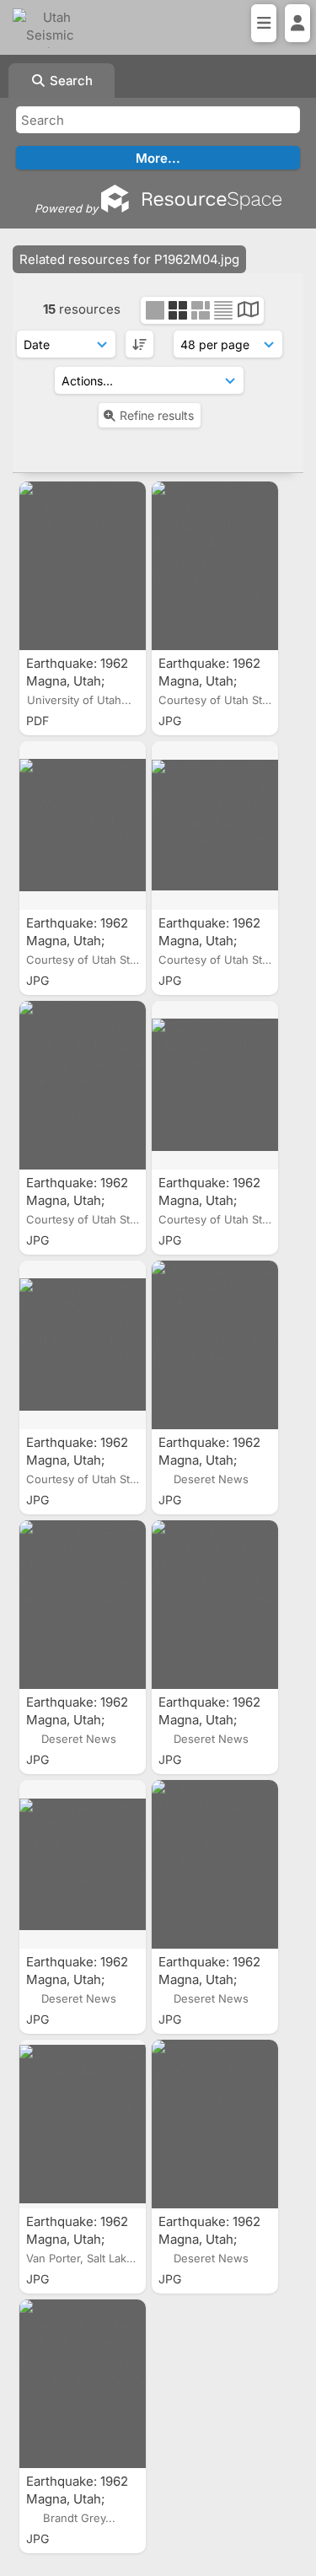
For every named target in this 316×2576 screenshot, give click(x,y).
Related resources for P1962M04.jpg (129, 259)
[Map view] (248, 312)
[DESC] (139, 344)
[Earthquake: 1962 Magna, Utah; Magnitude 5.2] (83, 566)
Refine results (157, 415)
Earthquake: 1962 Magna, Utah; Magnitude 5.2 (77, 681)
